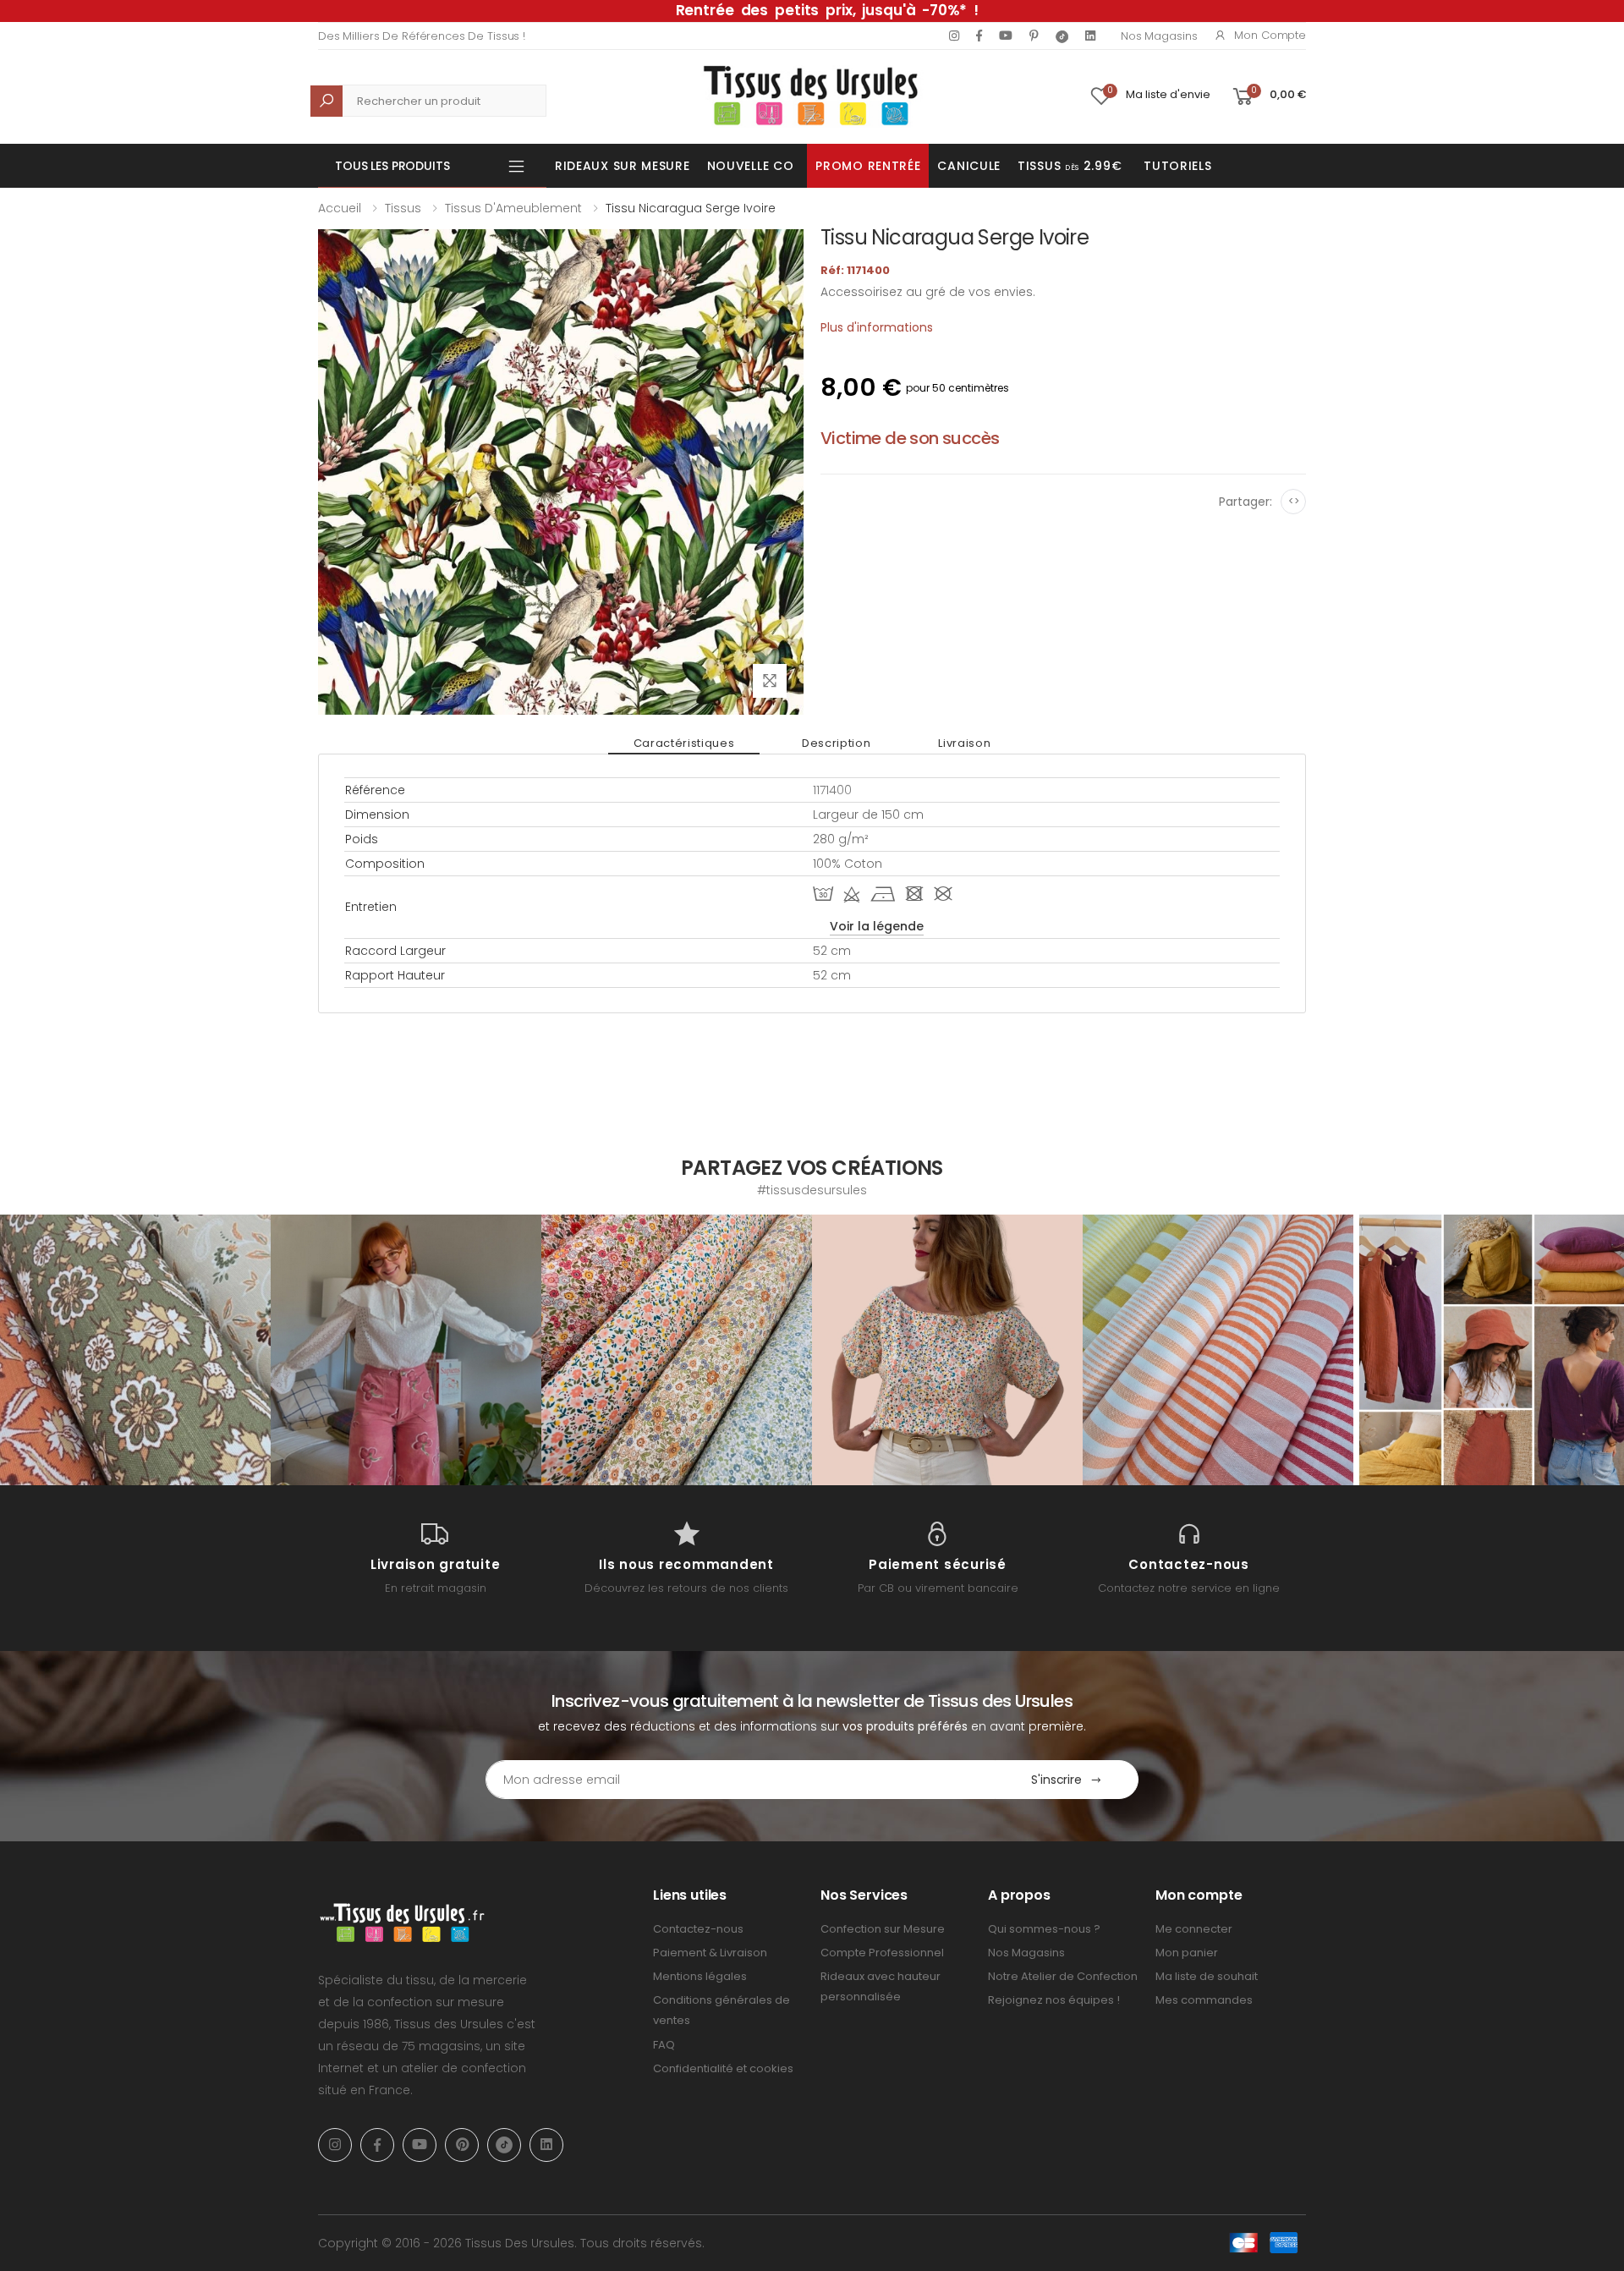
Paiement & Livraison (710, 1953)
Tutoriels (1177, 166)
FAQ (664, 2045)
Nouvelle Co (751, 166)
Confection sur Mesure (883, 1929)
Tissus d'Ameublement (513, 208)
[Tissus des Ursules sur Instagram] (135, 1350)
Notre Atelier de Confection (1063, 1976)
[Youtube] (1006, 36)
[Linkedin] (1090, 36)
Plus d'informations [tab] (877, 327)
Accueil (340, 208)
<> (1294, 501)
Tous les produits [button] (392, 166)
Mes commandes (1204, 2000)
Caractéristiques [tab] (684, 743)
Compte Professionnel (882, 1953)
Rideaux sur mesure (623, 166)
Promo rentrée (868, 166)
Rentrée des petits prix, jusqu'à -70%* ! (827, 10)
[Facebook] (979, 36)
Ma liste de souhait (1207, 1976)
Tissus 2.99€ (1070, 166)
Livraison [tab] (964, 743)
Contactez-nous (698, 1929)
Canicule (969, 166)
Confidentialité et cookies (723, 2068)
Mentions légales (700, 1976)
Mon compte (1270, 35)
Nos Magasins (1159, 36)
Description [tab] (836, 743)
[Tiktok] (1062, 36)
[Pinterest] (1034, 36)
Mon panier (1187, 1953)
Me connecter (1194, 1929)
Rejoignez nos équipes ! (1054, 2000)
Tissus (403, 208)
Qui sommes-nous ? (1044, 1929)
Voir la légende (877, 926)
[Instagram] (954, 36)
